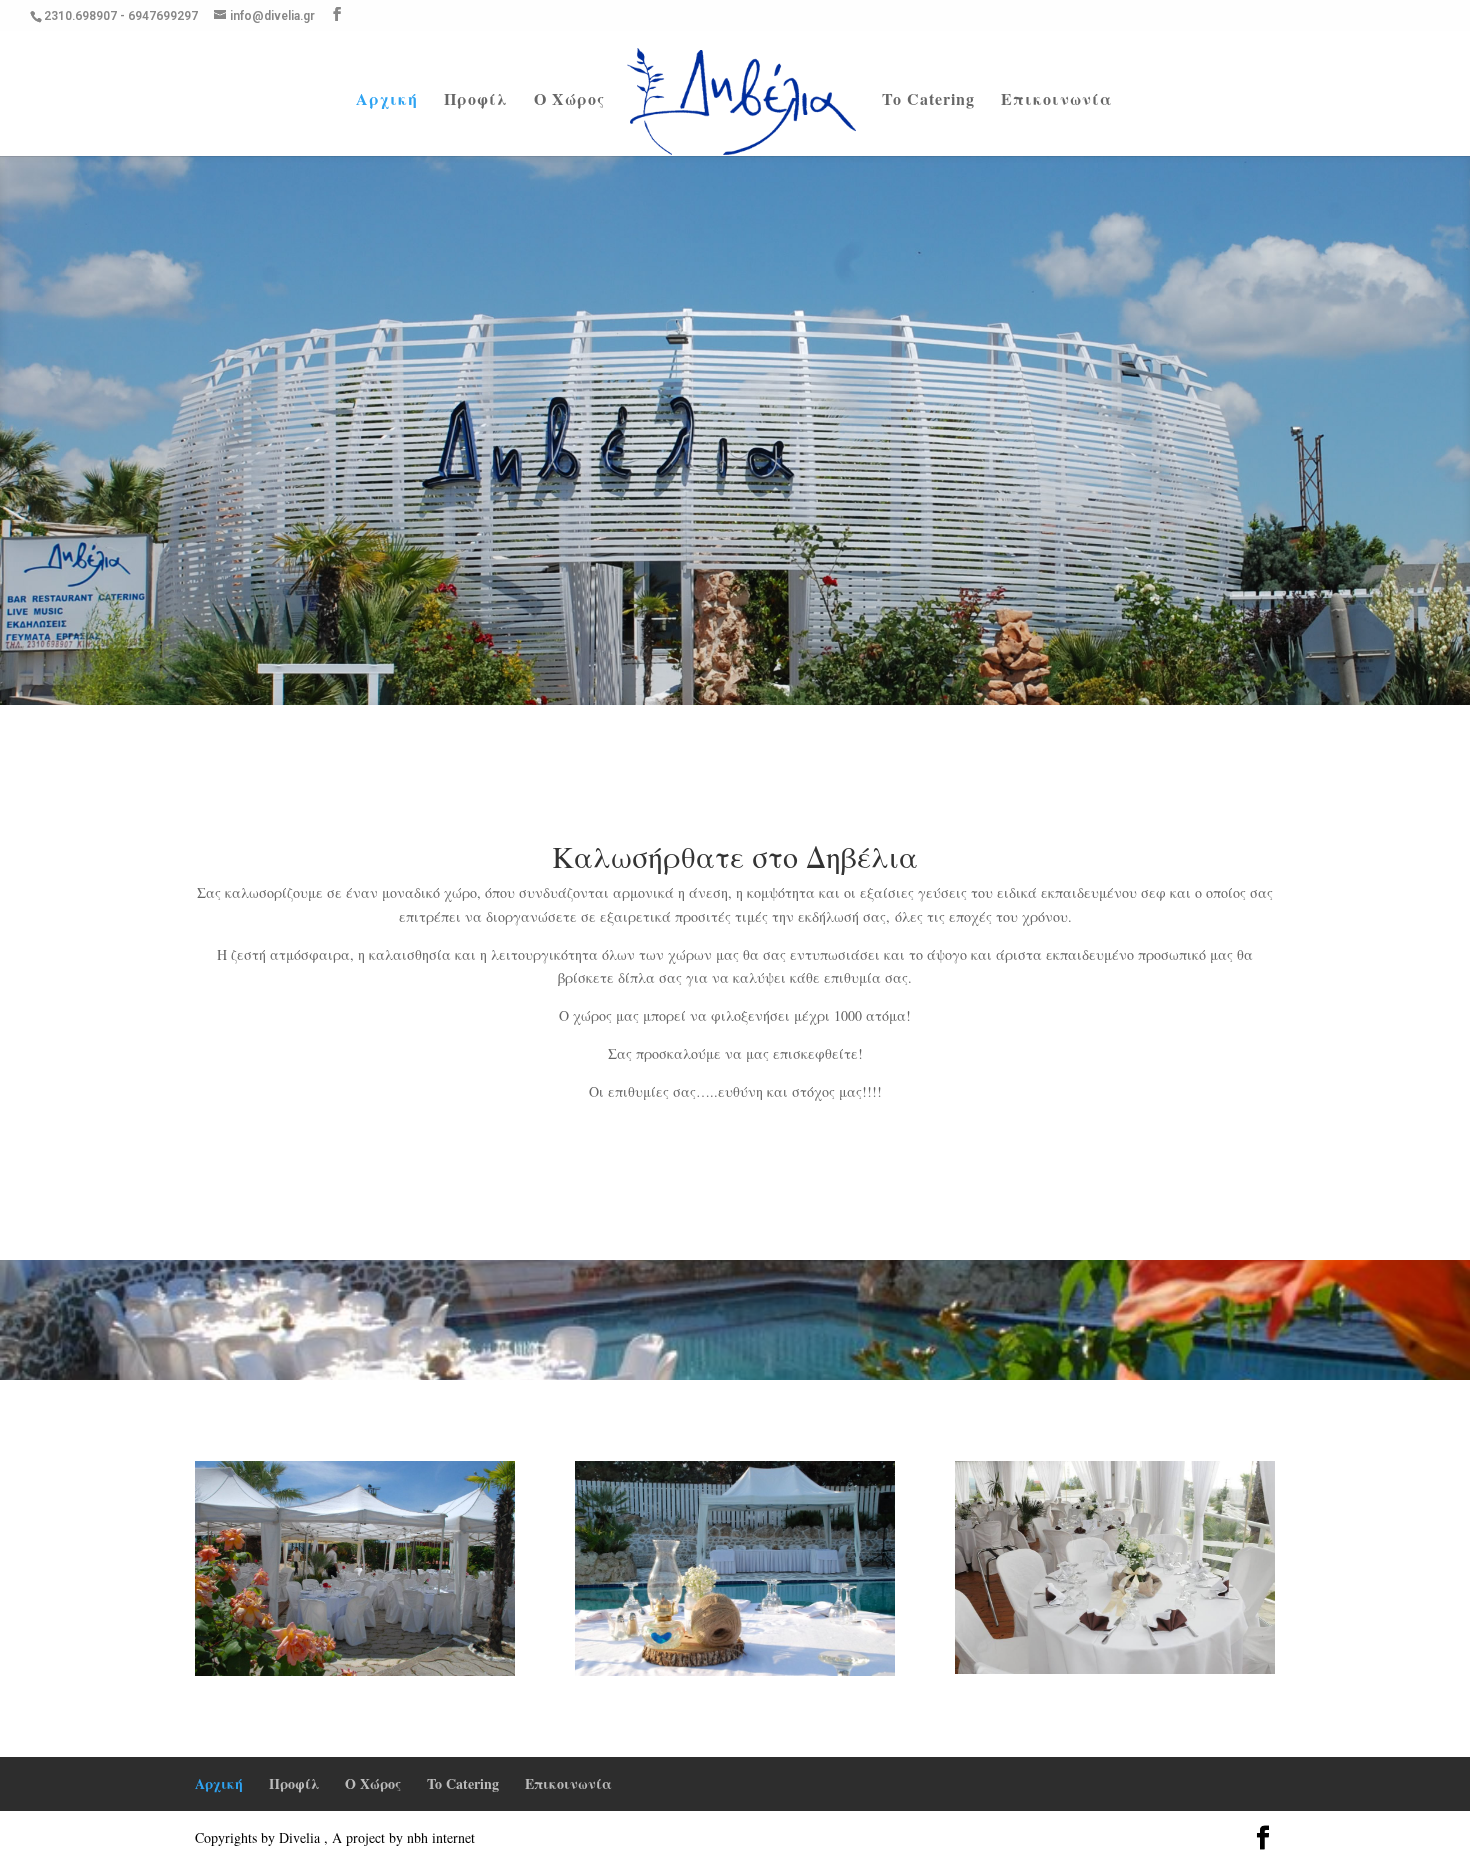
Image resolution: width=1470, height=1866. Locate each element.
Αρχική (387, 101)
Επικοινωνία (1056, 101)
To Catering (928, 101)
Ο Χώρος (569, 101)
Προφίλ (476, 101)
